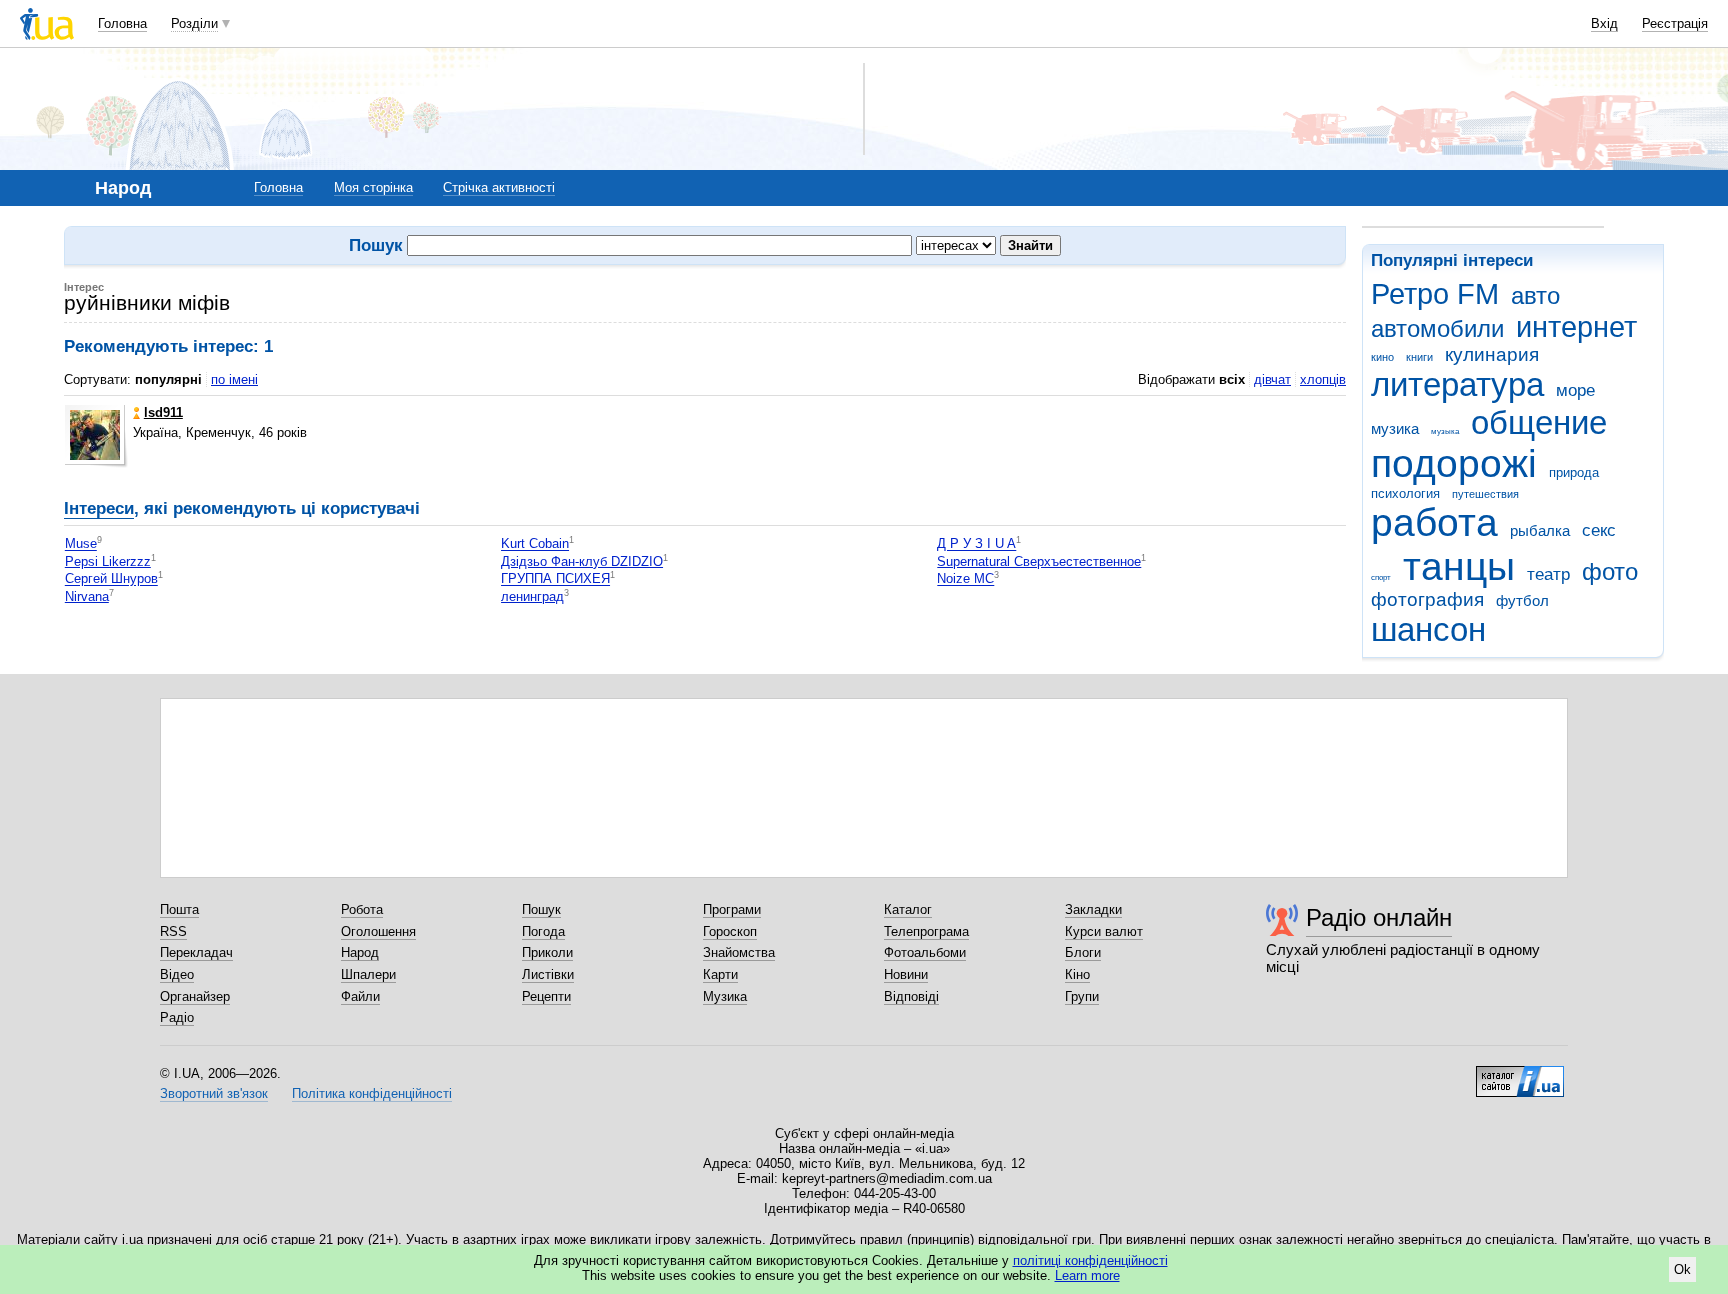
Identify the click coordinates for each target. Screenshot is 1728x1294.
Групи (1082, 996)
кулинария (1492, 354)
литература (1457, 384)
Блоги (1083, 952)
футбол (1522, 600)
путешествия (1485, 494)
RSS (173, 931)
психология (1405, 493)
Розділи (194, 23)
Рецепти (546, 996)
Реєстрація (1675, 23)
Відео (177, 974)
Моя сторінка (373, 187)
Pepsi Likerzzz (108, 561)
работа (1434, 522)
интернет (1576, 327)
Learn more (1087, 1275)
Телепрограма (926, 931)
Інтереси (99, 508)
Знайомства (739, 952)
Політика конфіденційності (372, 1093)
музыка (1445, 431)
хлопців (1323, 379)
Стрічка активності (499, 187)
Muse (81, 544)
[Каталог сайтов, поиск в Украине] (1520, 1074)
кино (1382, 357)
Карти (720, 974)
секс (1599, 530)
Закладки (1093, 909)
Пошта (179, 909)
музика (1395, 428)
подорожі (1454, 463)
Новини (906, 974)
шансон (1428, 629)
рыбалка (1540, 530)
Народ (360, 952)
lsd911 (163, 412)
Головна (122, 23)
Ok (1682, 1269)
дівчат (1272, 379)
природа (1574, 472)
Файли (360, 996)
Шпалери (368, 974)
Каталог (908, 909)
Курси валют (1104, 931)
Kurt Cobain (535, 544)
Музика (725, 996)
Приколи (547, 952)
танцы (1459, 566)
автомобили (1437, 329)
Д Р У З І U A (976, 544)
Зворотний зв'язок (214, 1093)
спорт (1381, 577)
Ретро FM (1435, 294)
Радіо (177, 1017)
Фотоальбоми (925, 952)
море (1575, 390)
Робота (362, 909)
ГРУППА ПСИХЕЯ (555, 579)
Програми (732, 909)
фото (1610, 572)
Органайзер (195, 996)
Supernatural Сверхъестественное (1039, 561)
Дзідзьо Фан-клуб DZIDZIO (582, 561)
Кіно (1077, 974)
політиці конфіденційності (1090, 1260)
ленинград (532, 596)
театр (1548, 574)
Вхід (1604, 23)
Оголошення (378, 931)
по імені (234, 379)
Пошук (541, 909)
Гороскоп (730, 931)
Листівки (548, 974)
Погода (543, 931)
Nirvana (87, 596)
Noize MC (965, 579)
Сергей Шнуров (111, 579)
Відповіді (911, 996)
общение (1539, 422)
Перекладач (196, 952)
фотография (1427, 599)
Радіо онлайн (1379, 917)
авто (1535, 296)
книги (1419, 357)
